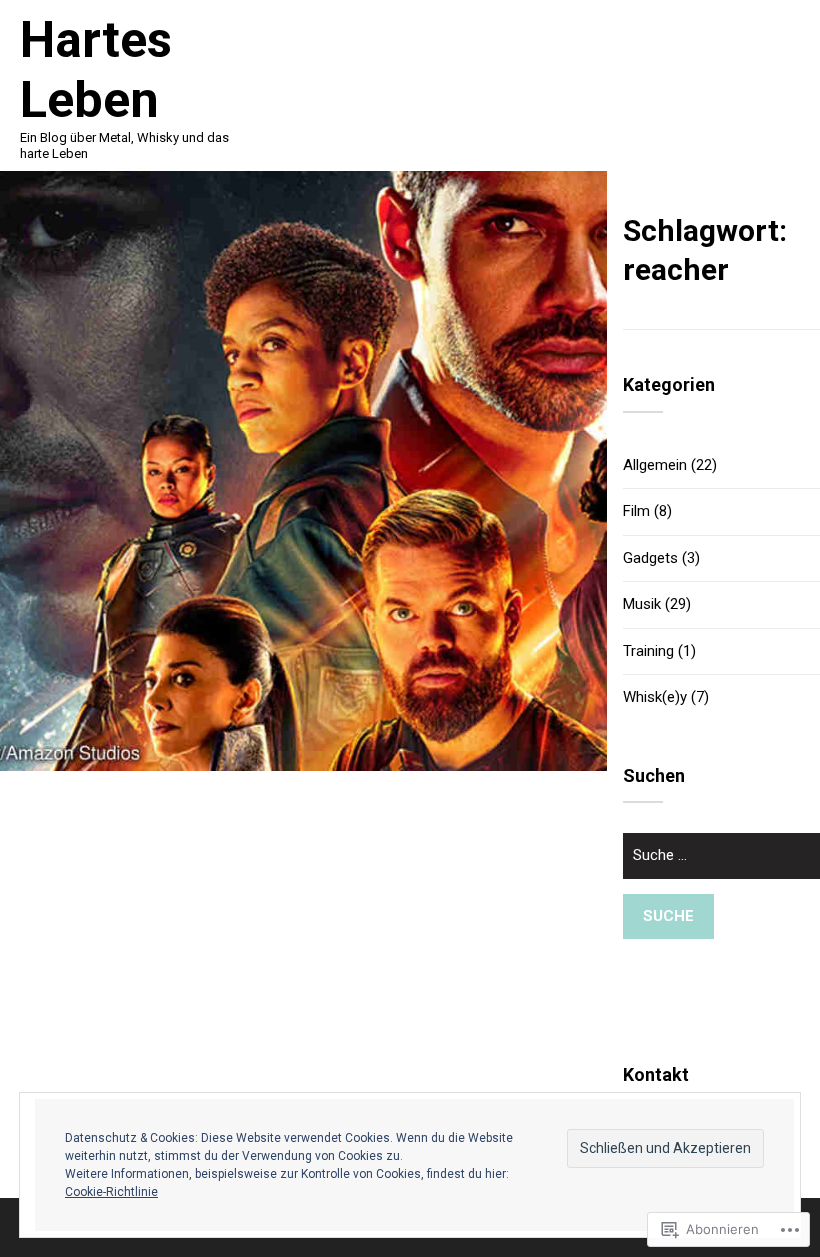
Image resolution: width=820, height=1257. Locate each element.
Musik (642, 604)
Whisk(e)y (655, 697)
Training (648, 651)
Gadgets (650, 558)
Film (636, 511)
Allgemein (655, 465)
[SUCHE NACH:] (721, 863)
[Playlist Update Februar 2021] (303, 471)
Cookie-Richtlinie (111, 1192)
